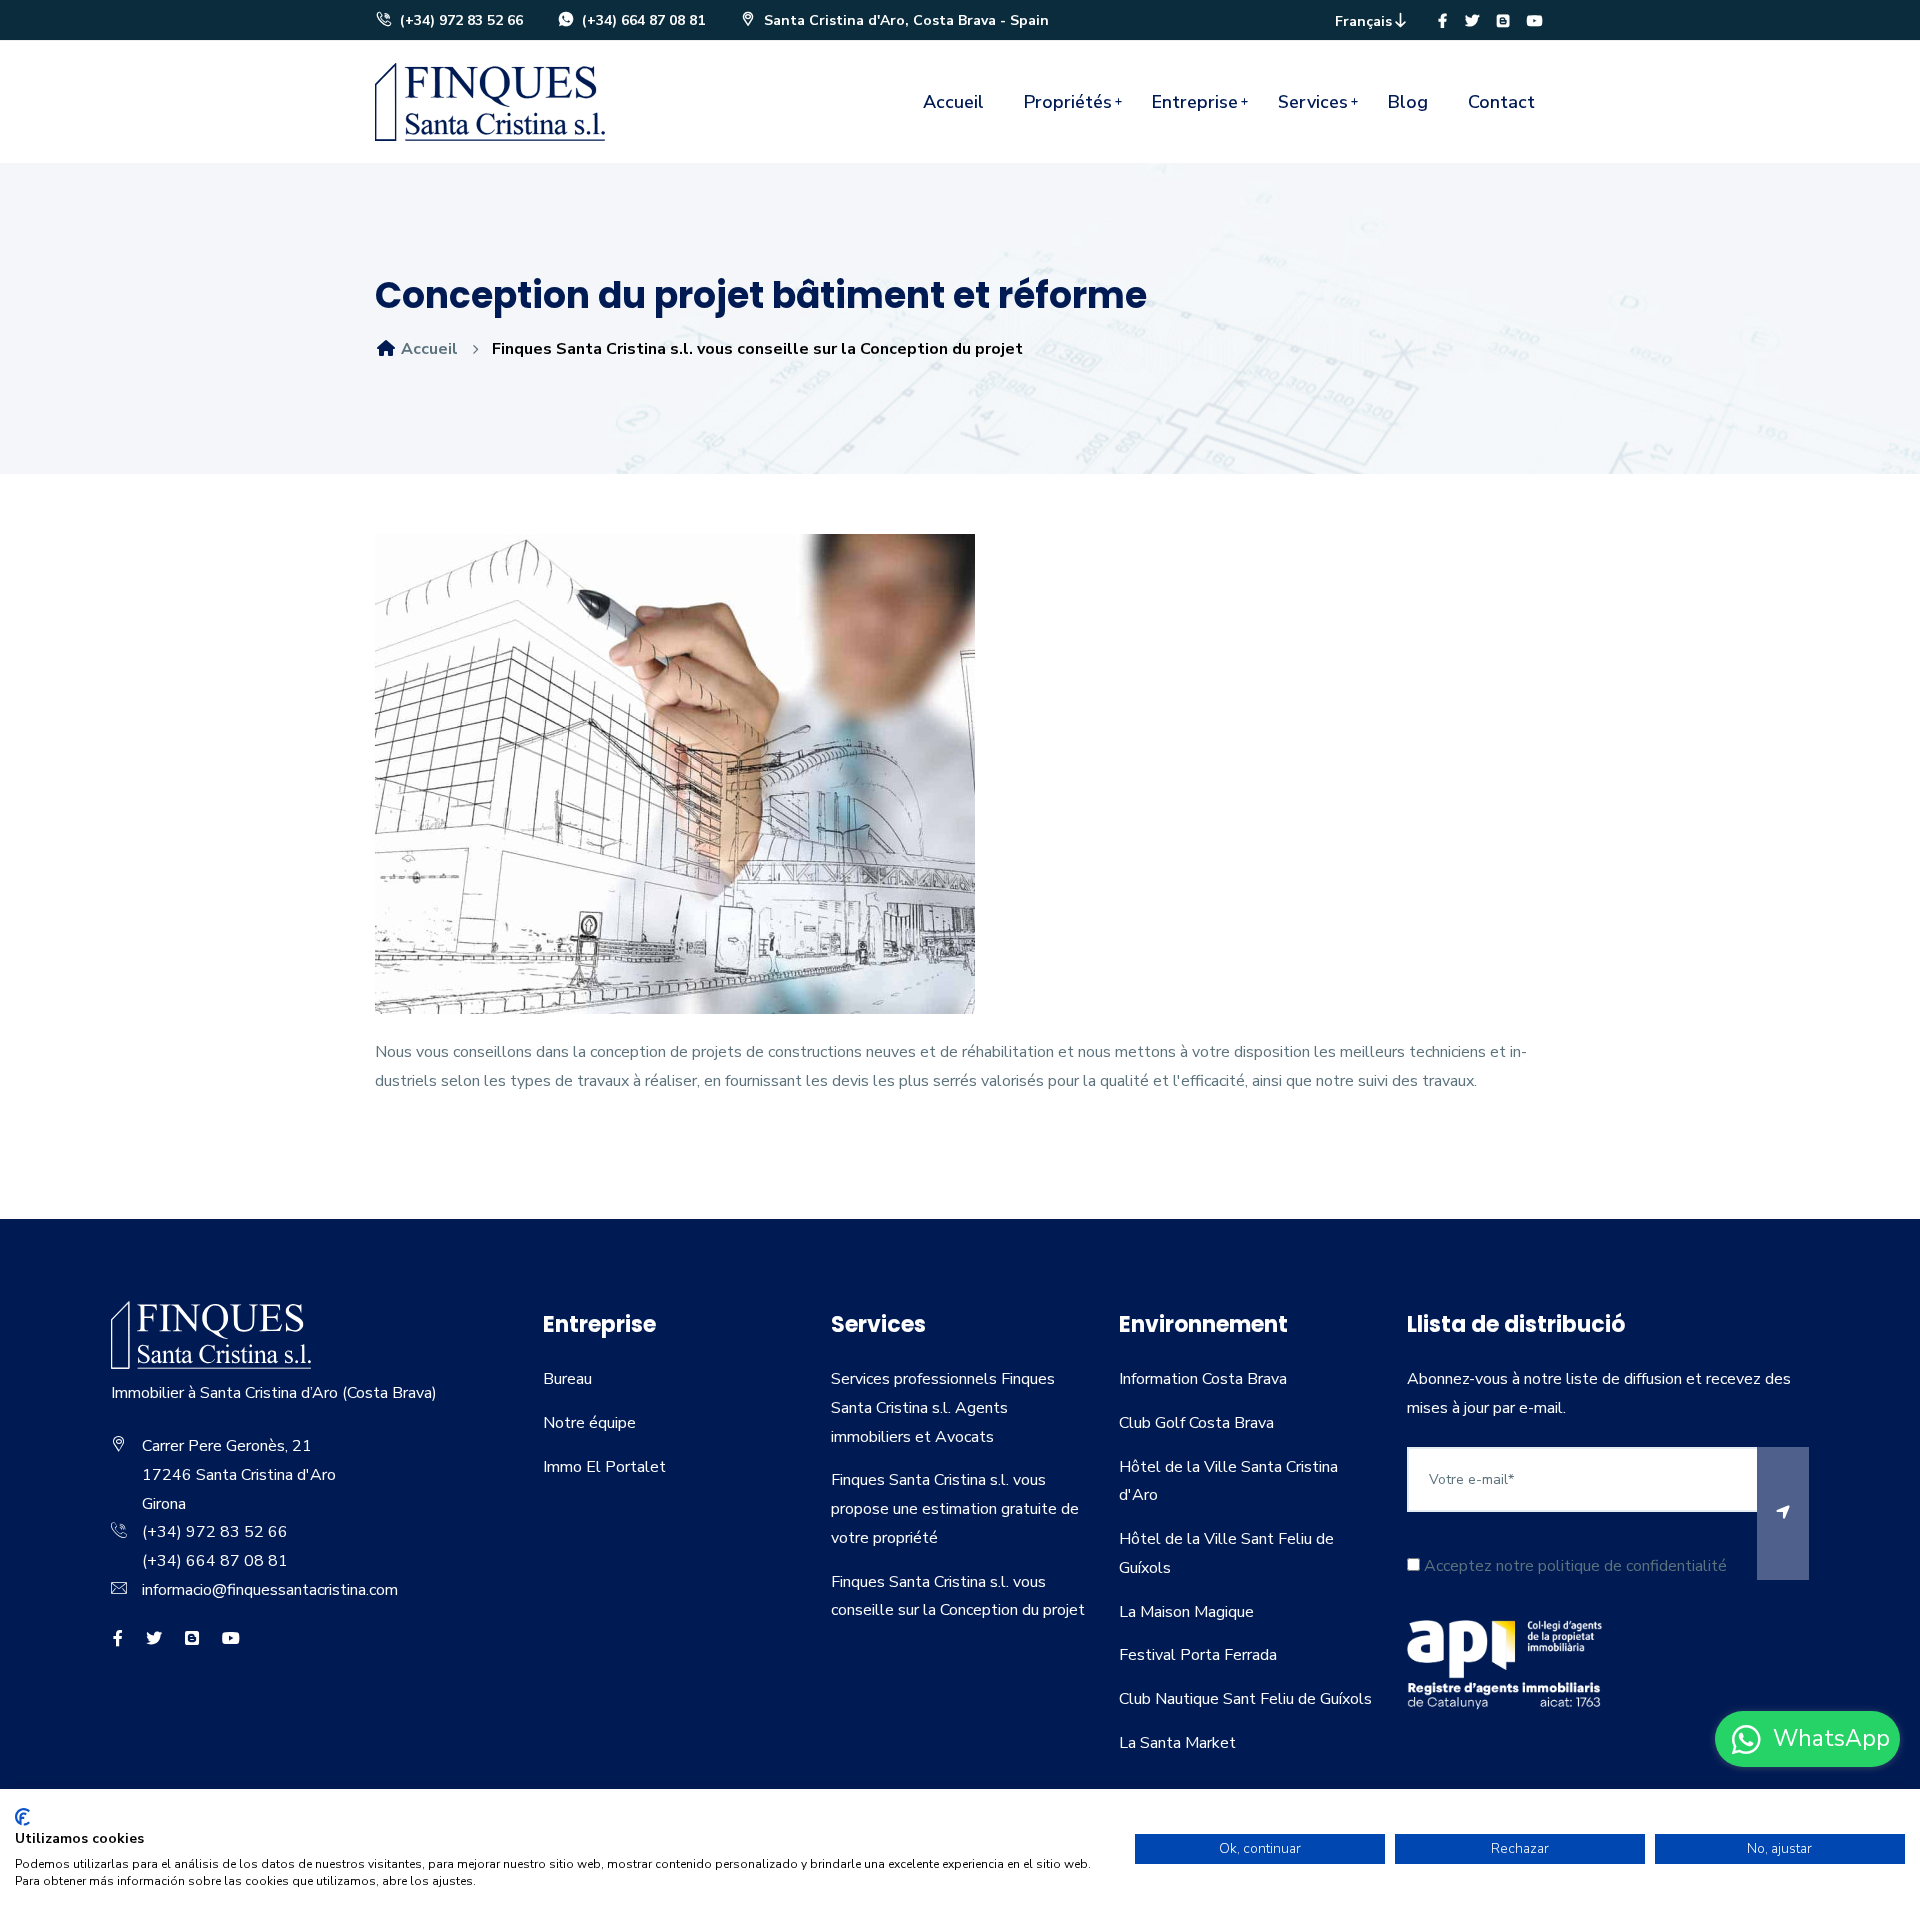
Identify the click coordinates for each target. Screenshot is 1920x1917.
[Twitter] (1472, 21)
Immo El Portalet (604, 1467)
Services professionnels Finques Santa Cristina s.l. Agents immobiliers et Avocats (943, 1408)
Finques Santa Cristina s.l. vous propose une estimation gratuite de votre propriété (955, 1509)
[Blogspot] (1503, 21)
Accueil (953, 102)
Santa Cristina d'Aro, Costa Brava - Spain (904, 20)
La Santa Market (1177, 1743)
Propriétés (1068, 102)
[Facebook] (1442, 21)
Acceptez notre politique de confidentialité (1573, 1566)
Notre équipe (589, 1423)
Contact (1501, 102)
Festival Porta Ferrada (1198, 1655)
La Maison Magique (1186, 1612)
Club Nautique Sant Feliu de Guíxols (1245, 1699)
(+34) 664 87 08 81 (641, 20)
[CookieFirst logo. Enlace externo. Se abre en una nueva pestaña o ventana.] (22, 1817)
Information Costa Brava (1203, 1379)
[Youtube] (1535, 21)
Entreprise (1195, 102)
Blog (1408, 102)
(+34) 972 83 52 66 (459, 20)
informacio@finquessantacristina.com (270, 1590)
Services (1313, 102)
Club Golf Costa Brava (1196, 1423)
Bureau (567, 1379)
